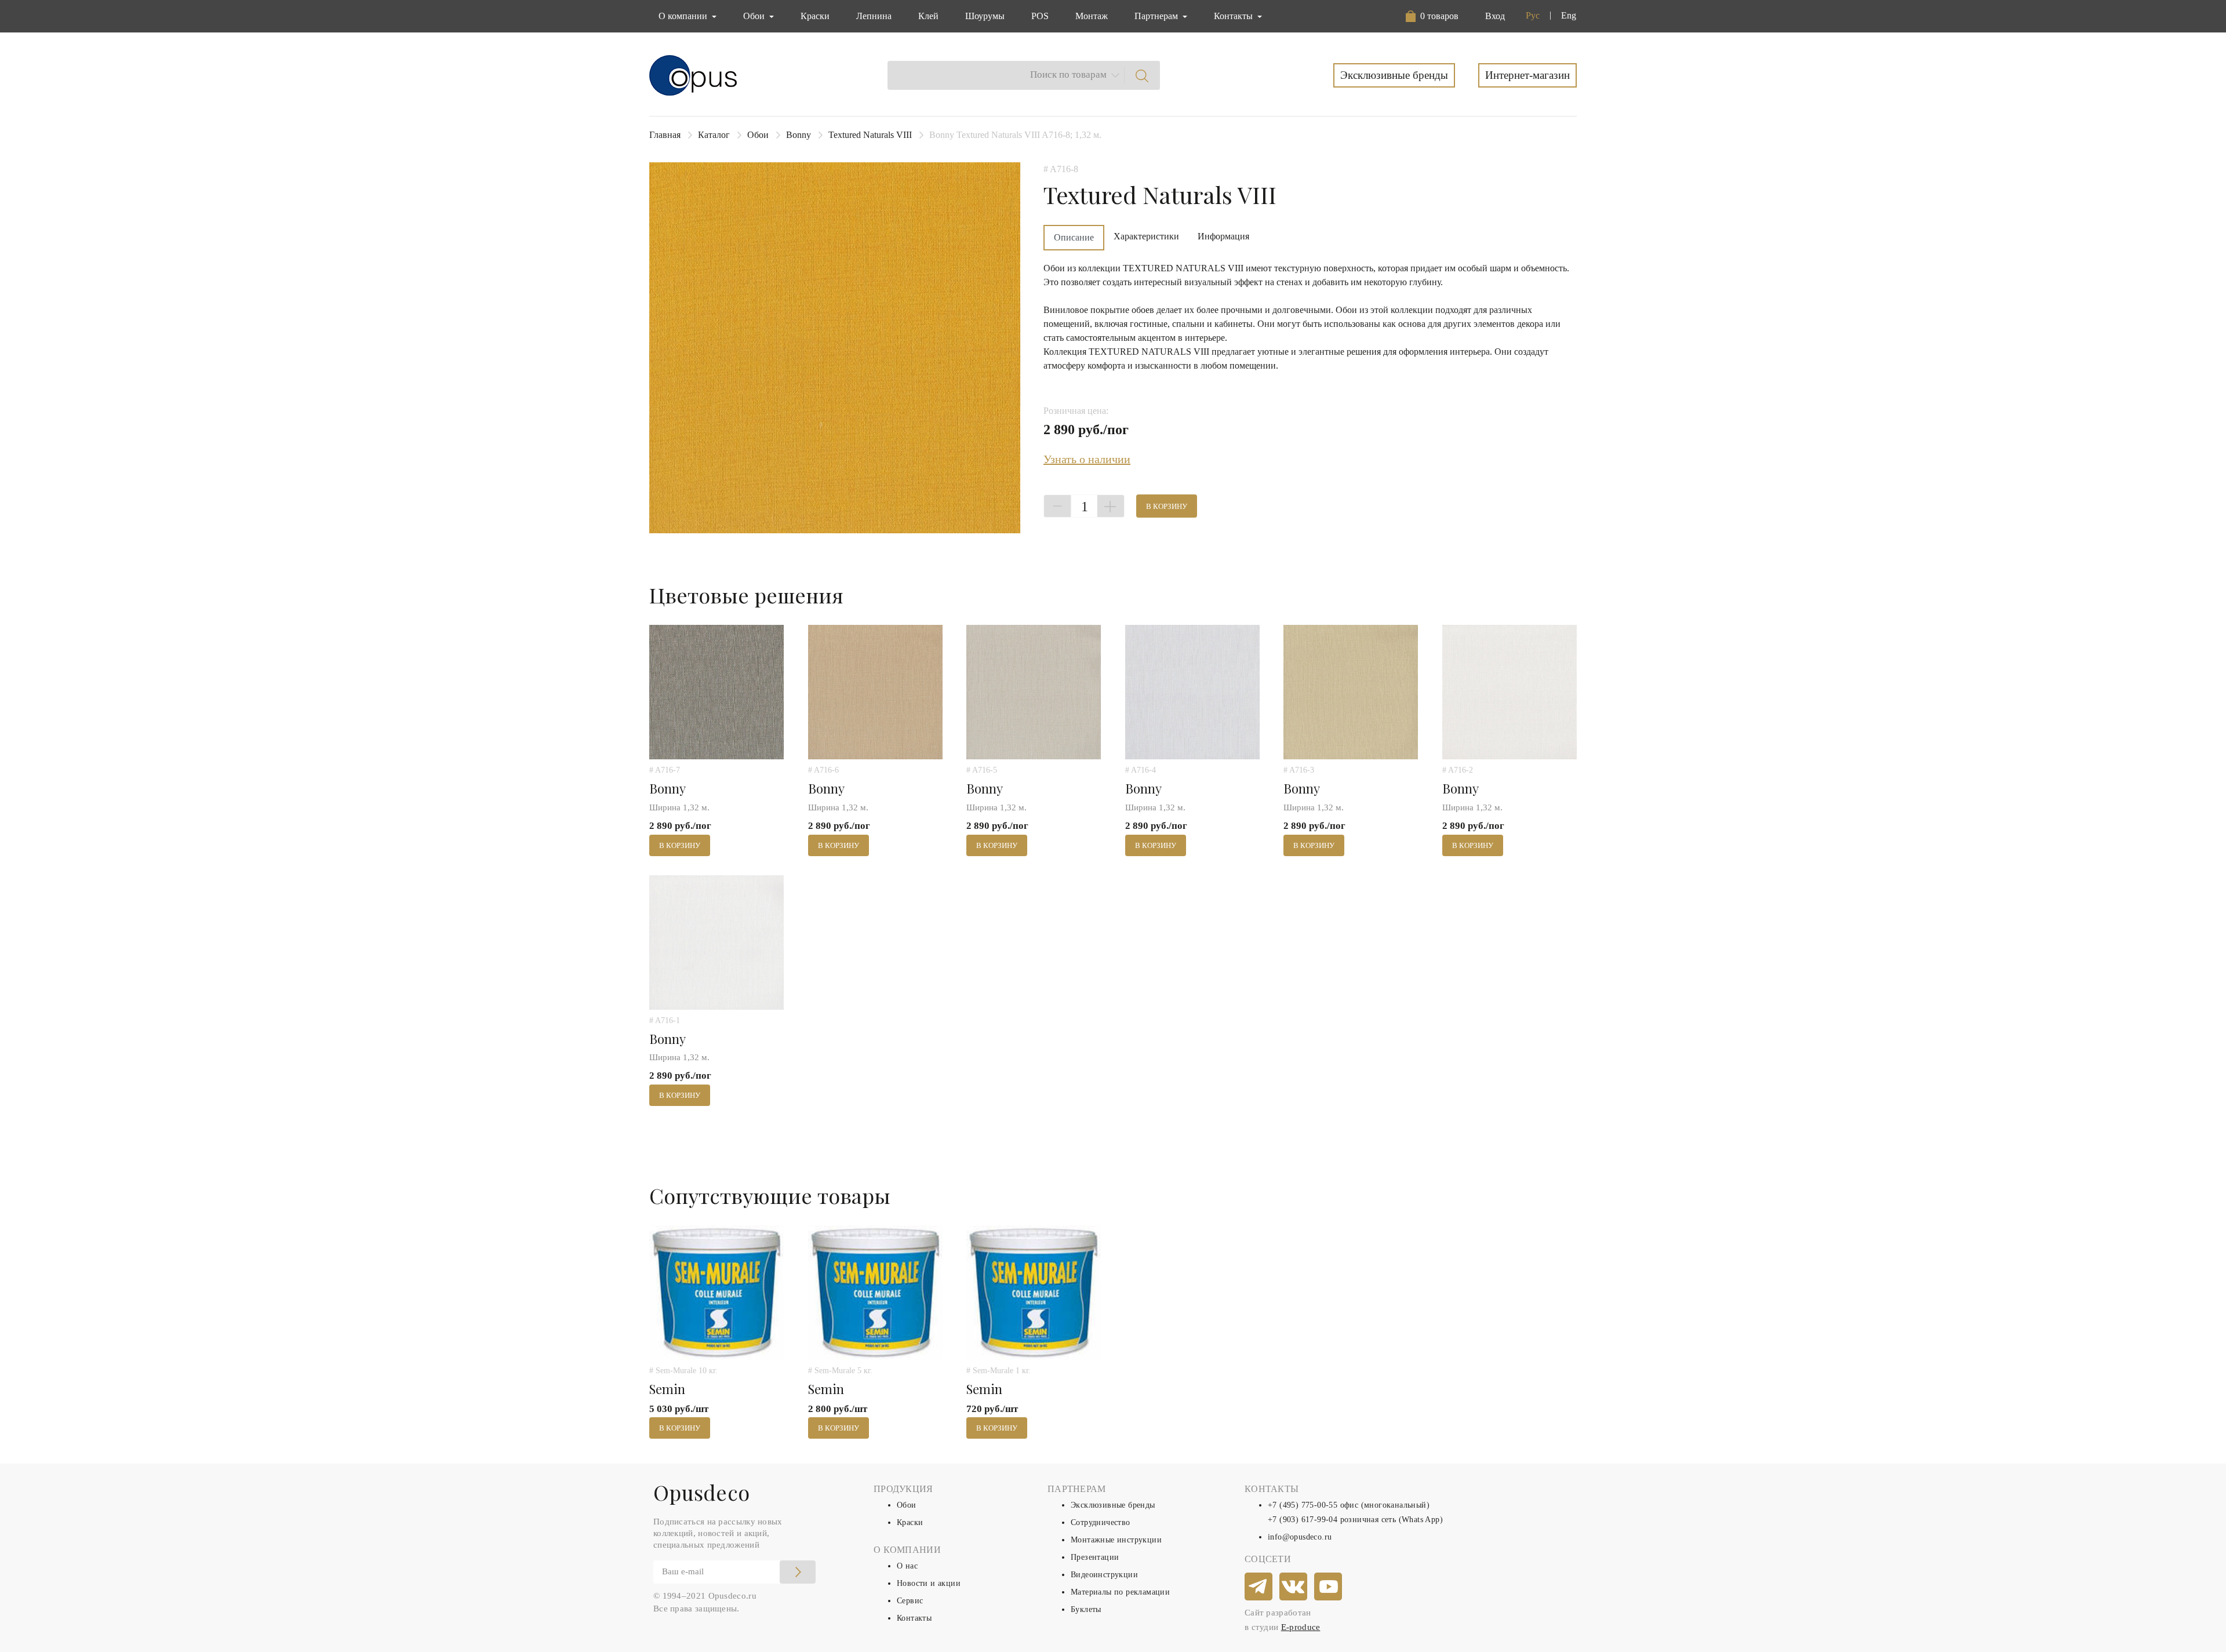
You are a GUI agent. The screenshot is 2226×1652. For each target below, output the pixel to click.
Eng (1569, 15)
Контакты (914, 1618)
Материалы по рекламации (1120, 1592)
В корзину (1167, 506)
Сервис (910, 1601)
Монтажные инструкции (1116, 1540)
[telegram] (1259, 1587)
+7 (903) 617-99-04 (1303, 1520)
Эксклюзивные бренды (1394, 75)
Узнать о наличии (1087, 459)
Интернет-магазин (1527, 75)
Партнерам (1157, 16)
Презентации (1095, 1557)
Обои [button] (755, 16)
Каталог (714, 135)
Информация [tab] (1223, 236)
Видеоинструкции (1104, 1575)
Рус (1533, 15)
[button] (1434, 16)
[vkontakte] (1294, 1587)
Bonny (799, 135)
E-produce (1301, 1627)
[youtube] (1329, 1587)
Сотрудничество (1101, 1522)
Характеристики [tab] (1146, 236)
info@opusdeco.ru (1300, 1537)
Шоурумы (985, 16)
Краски (815, 16)
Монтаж (1092, 16)
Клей (928, 16)
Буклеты (1086, 1609)
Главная (665, 135)
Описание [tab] (1074, 237)
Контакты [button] (1234, 16)
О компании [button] (684, 16)
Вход (1495, 16)
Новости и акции (929, 1583)
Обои (758, 135)
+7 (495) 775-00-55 (1303, 1505)
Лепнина (874, 16)
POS (1040, 16)
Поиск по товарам (1068, 74)
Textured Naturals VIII (870, 135)
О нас (907, 1566)
